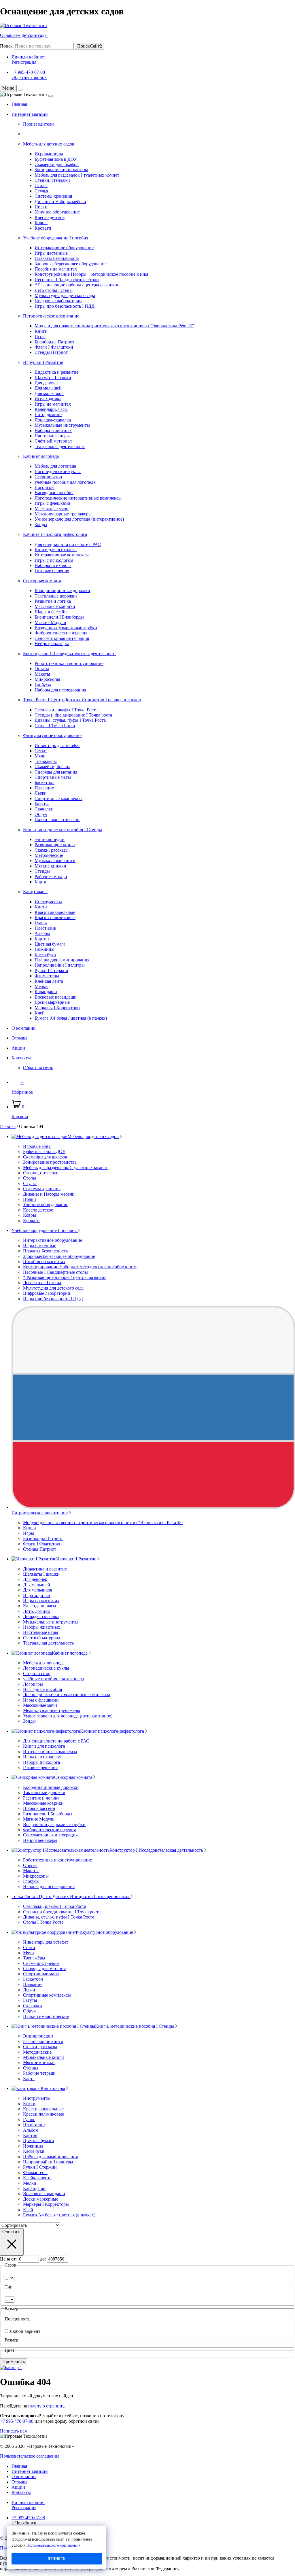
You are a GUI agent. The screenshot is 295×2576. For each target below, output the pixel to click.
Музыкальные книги (55, 860)
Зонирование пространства (61, 170)
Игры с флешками (52, 503)
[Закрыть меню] (20, 90)
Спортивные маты (53, 777)
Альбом (42, 933)
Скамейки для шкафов (57, 164)
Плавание (44, 788)
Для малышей (48, 388)
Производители (38, 124)
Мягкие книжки (50, 866)
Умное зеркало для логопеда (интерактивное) (79, 519)
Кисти (41, 907)
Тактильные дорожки (56, 596)
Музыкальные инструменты (62, 425)
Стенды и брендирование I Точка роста (73, 715)
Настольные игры (52, 436)
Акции (18, 1048)
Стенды (42, 871)
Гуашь (41, 923)
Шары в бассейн (51, 612)
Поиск (6, 46)
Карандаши (46, 992)
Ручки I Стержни (51, 971)
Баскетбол (45, 782)
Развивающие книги (55, 845)
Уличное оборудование (57, 212)
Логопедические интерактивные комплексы (78, 498)
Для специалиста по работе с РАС (68, 544)
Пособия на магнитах (56, 269)
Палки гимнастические (57, 820)
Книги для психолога (56, 550)
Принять (56, 2559)
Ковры (41, 223)
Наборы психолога (53, 565)
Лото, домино (48, 414)
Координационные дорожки (62, 590)
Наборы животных (53, 431)
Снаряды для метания (56, 772)
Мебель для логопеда (55, 466)
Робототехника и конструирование (69, 663)
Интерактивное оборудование (64, 248)
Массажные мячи (52, 509)
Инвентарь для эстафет (57, 745)
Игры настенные (51, 253)
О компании (24, 1028)
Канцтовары (35, 892)
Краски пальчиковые (55, 917)
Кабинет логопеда (41, 456)
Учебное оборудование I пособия (56, 238)
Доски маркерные (52, 1002)
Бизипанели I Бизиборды (59, 617)
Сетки (41, 751)
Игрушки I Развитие (43, 362)
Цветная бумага (50, 944)
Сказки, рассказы (52, 850)
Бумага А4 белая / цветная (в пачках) (71, 1018)
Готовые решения (52, 571)
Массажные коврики (55, 606)
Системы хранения (53, 196)
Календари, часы (51, 409)
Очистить (12, 2232)
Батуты (42, 804)
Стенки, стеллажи (52, 180)
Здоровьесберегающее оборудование (71, 264)
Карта (40, 882)
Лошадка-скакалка (53, 420)
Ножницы (45, 949)
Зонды (41, 525)
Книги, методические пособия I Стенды (63, 830)
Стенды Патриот (51, 352)
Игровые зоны (49, 154)
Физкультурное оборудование (52, 735)
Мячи (40, 756)
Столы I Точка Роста (55, 726)
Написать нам (14, 2431)
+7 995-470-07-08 (28, 72)
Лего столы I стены (54, 290)
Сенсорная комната (42, 581)
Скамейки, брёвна (52, 767)
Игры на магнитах (53, 404)
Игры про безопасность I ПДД (65, 306)
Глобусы (43, 685)
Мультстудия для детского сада (65, 295)
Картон (42, 939)
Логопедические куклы (58, 471)
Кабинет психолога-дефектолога (55, 534)
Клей (40, 1013)
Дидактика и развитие (56, 372)
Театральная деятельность (60, 446)
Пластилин (46, 928)
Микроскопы (47, 679)
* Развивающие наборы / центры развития (76, 285)
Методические (49, 855)
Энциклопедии (50, 839)
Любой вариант (25, 2331)
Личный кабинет (28, 57)
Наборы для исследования (60, 690)
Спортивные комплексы (58, 798)
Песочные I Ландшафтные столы (67, 280)
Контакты (21, 1058)
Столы (41, 185)
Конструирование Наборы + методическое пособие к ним (91, 274)
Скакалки (44, 809)
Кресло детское (50, 217)
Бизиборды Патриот (54, 342)
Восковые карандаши (56, 997)
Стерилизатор (48, 477)
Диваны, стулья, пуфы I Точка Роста (70, 720)
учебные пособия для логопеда (65, 482)
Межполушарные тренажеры (63, 514)
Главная (19, 104)
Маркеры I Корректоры (57, 1008)
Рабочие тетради (51, 877)
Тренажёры (46, 761)
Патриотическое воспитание (51, 316)
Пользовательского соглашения (53, 2545)
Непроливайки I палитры (60, 965)
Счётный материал (53, 441)
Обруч (41, 814)
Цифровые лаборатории (58, 301)
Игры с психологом (54, 560)
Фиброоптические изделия (61, 633)
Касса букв (45, 955)
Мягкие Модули (50, 622)
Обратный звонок (29, 77)
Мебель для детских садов (49, 144)
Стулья (41, 191)
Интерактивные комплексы (62, 555)
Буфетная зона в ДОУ (56, 159)
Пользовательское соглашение (30, 2456)
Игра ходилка (48, 399)
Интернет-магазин (30, 114)
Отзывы (19, 1038)
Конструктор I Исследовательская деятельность (70, 654)
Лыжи (41, 793)
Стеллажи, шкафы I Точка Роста (66, 710)
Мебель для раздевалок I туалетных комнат (77, 175)
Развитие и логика (53, 601)
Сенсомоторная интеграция (62, 638)
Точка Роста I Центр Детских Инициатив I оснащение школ (82, 700)
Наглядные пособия (54, 493)
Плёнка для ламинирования (62, 960)
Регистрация (24, 62)
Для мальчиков (49, 393)
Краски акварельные (55, 912)
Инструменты (48, 902)
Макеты (42, 674)
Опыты (42, 669)
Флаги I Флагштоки (54, 347)
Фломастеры (47, 976)
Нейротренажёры (52, 643)
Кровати (43, 228)
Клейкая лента (49, 981)
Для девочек (47, 383)
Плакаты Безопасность (57, 258)
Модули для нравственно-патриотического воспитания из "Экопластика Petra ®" (114, 326)
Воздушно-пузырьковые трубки (66, 628)
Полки (41, 207)
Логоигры (45, 487)
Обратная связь (38, 1068)
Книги (41, 331)
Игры (40, 336)
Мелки (41, 986)
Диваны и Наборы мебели (60, 202)
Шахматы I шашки (53, 378)
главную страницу (46, 2406)
